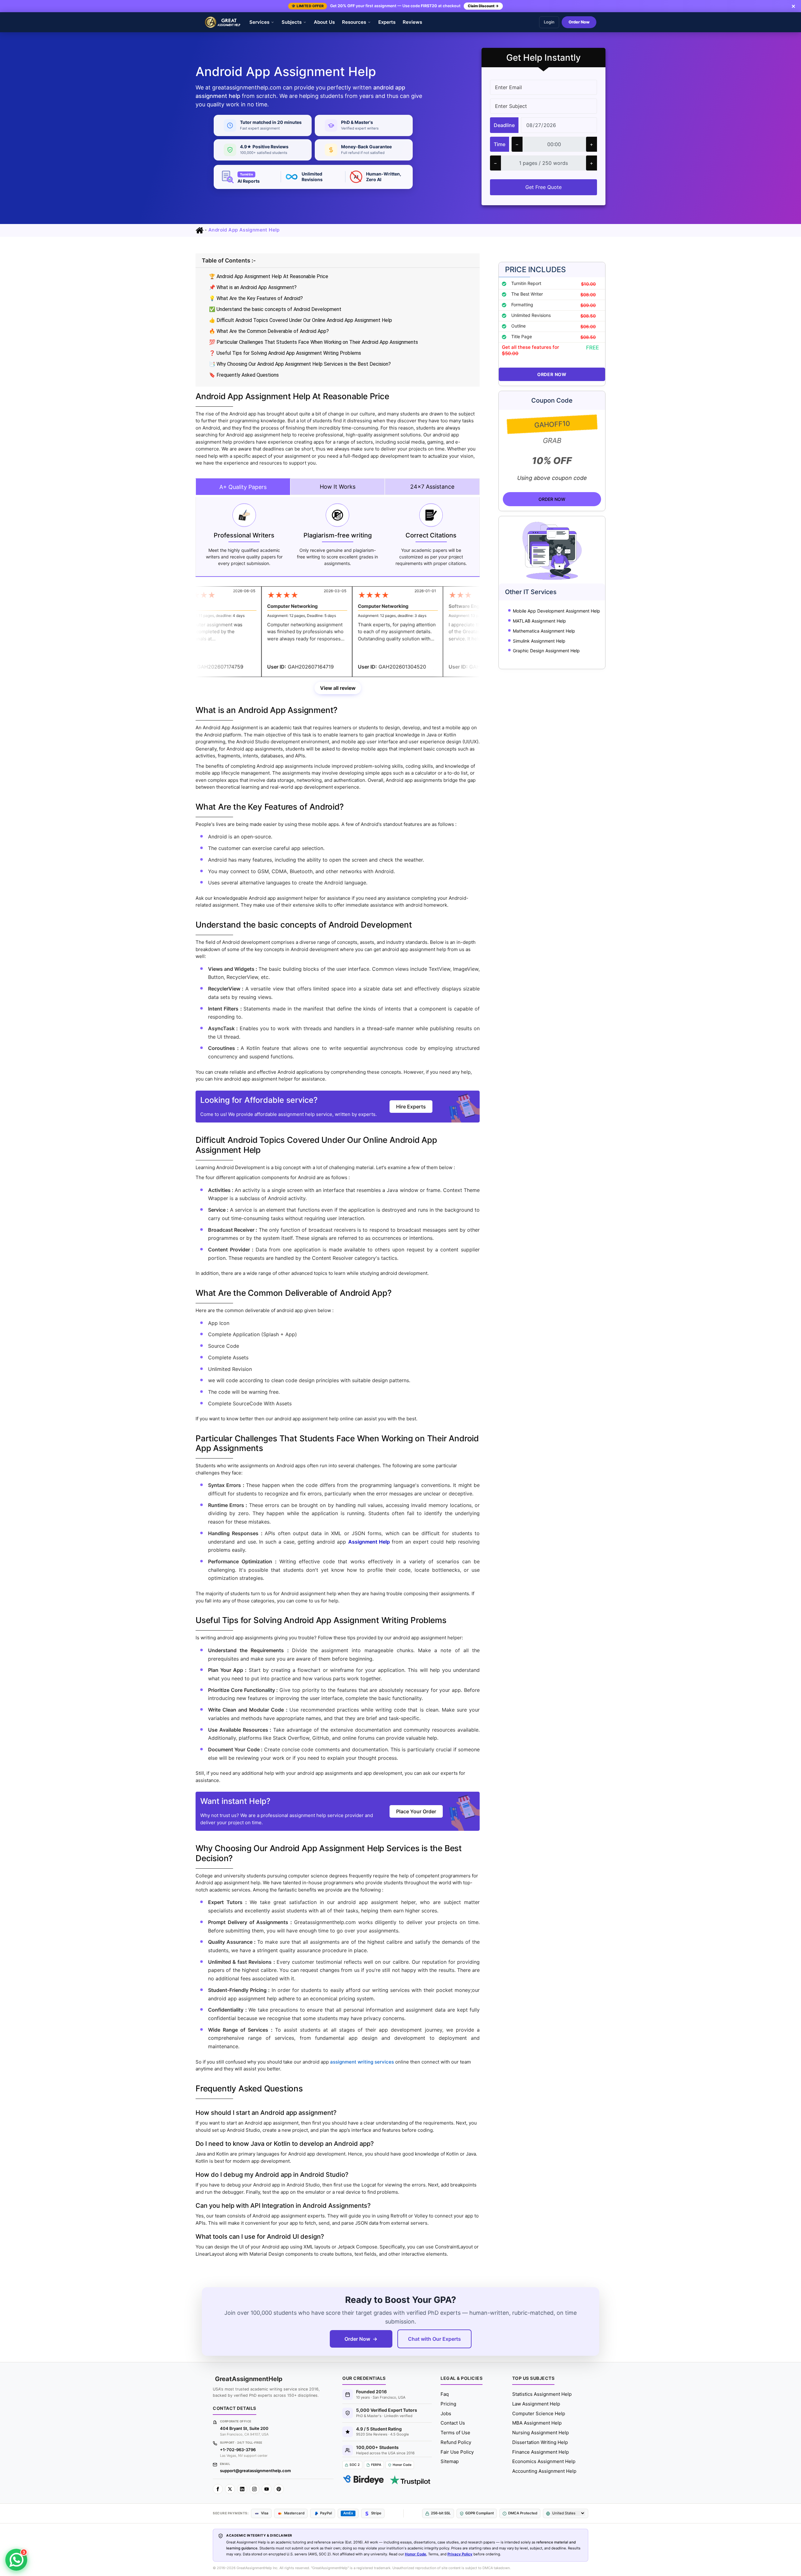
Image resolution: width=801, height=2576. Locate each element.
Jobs (446, 2413)
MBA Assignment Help (537, 2423)
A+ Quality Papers (243, 487)
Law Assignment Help (536, 2404)
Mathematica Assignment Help (544, 631)
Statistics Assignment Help (542, 2394)
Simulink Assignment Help (539, 641)
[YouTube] (267, 2489)
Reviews (412, 22)
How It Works (338, 487)
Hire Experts (411, 1107)
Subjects (292, 22)
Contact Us (453, 2423)
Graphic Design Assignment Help (546, 651)
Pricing (448, 2404)
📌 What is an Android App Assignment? (253, 287)
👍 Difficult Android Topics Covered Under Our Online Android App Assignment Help (301, 320)
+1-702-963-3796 (238, 2450)
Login (549, 22)
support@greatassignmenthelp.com (255, 2471)
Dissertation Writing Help (540, 2442)
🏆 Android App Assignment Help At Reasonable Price (269, 276)
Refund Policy (456, 2442)
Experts (387, 22)
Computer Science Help (539, 2413)
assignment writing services (362, 2062)
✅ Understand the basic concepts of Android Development (275, 309)
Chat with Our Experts (434, 2339)
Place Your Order (416, 1811)
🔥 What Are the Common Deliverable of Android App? (269, 331)
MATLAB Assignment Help (539, 621)
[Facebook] (218, 2489)
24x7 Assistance (432, 487)
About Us (324, 22)
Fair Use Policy (457, 2452)
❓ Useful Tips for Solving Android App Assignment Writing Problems (285, 353)
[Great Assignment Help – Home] (223, 22)
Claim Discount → (483, 6)
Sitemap (450, 2461)
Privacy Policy (460, 2554)
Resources (354, 22)
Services (259, 22)
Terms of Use (455, 2433)
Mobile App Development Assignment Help (556, 611)
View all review (338, 688)
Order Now (579, 22)
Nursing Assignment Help (541, 2433)
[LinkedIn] (242, 2489)
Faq (445, 2394)
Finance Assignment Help (541, 2452)
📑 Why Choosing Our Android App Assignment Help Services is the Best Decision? (300, 364)
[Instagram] (254, 2489)
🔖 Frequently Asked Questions (244, 375)
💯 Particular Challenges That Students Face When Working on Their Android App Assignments (314, 342)
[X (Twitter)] (230, 2489)
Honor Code (416, 2554)
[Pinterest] (279, 2489)
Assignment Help (370, 1542)
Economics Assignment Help (544, 2461)
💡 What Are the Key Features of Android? (256, 298)
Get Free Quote (543, 187)
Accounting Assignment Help (544, 2471)
